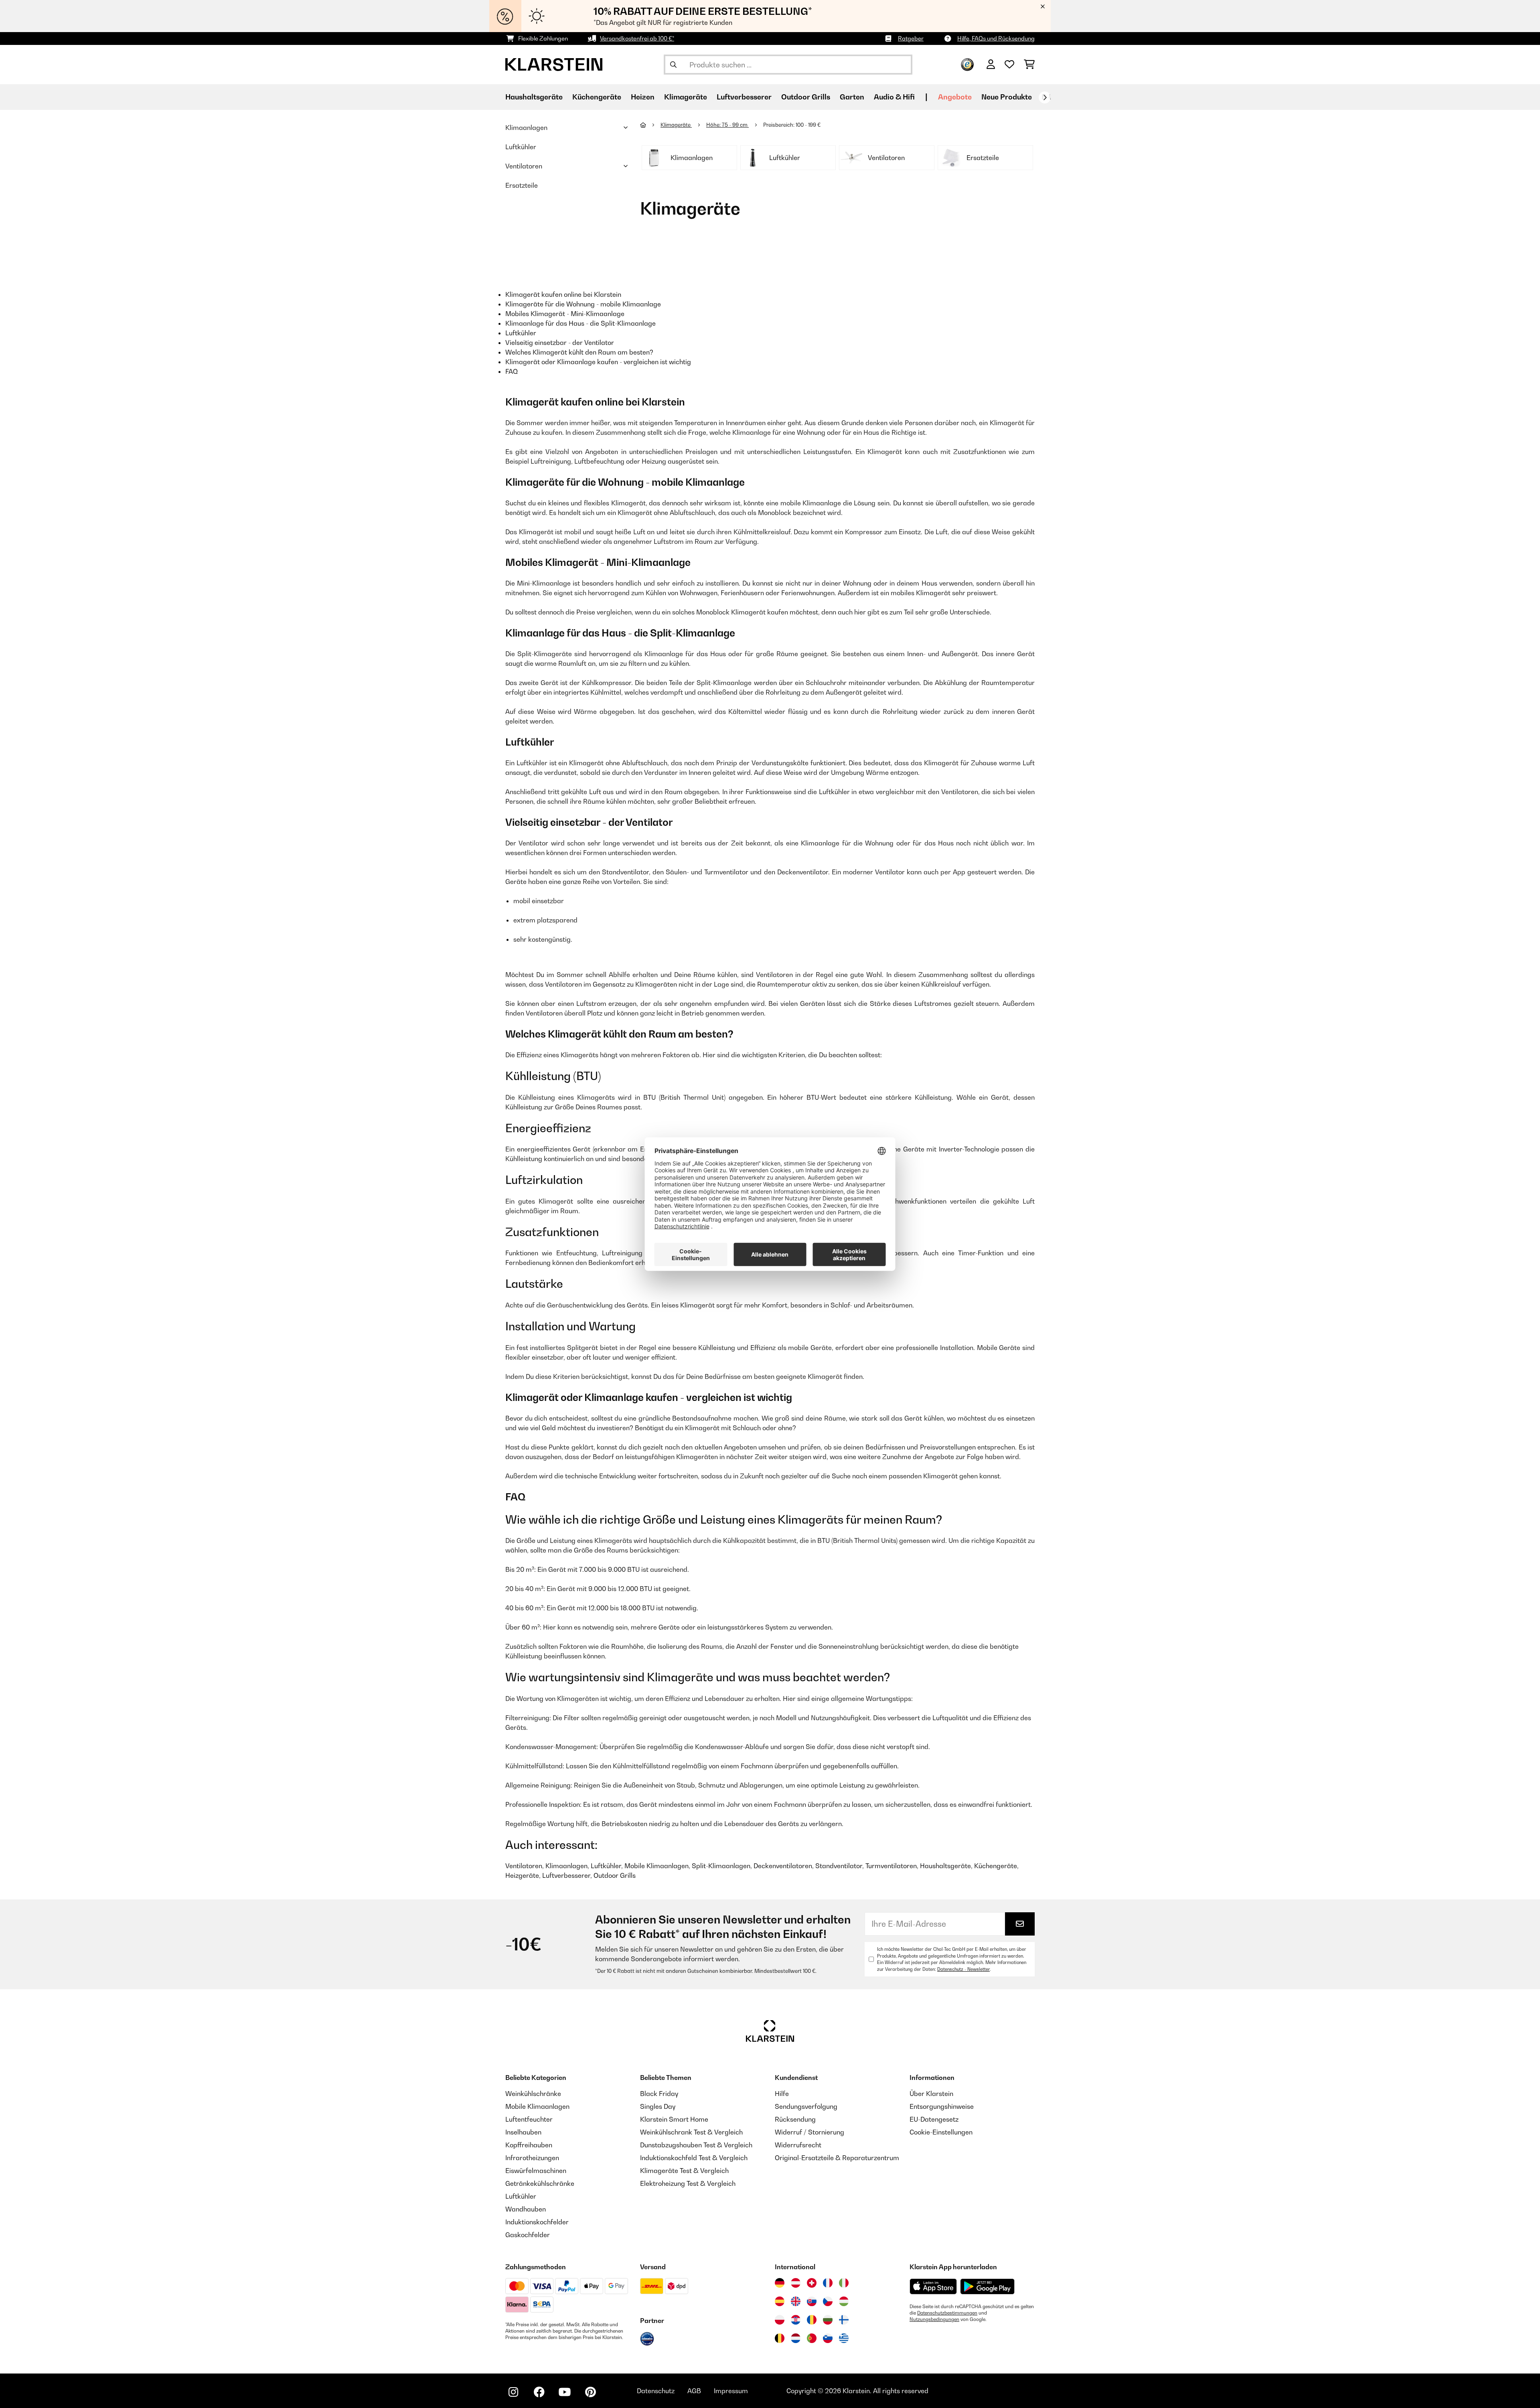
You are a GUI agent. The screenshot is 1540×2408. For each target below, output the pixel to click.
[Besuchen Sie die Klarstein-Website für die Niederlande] (796, 2338)
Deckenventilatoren (783, 1866)
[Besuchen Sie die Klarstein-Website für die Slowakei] (812, 2301)
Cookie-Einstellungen (941, 2132)
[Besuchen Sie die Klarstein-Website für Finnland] (844, 2320)
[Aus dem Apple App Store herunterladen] (933, 2286)
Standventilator (839, 1866)
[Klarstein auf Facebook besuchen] (539, 2392)
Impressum (731, 2391)
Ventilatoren (524, 166)
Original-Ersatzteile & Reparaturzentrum (837, 2158)
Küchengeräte (996, 1866)
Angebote (955, 97)
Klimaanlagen (526, 128)
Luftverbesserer (566, 1875)
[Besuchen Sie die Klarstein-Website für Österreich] (796, 2283)
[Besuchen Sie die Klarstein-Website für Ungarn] (844, 2301)
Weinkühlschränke (533, 2094)
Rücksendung (795, 2119)
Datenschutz (656, 2391)
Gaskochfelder (528, 2235)
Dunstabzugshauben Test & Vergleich (696, 2145)
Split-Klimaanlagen (721, 1866)
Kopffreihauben (529, 2145)
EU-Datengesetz (934, 2119)
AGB (694, 2391)
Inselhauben (523, 2132)
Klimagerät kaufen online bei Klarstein (563, 294)
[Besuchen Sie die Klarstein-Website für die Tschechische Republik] (828, 2301)
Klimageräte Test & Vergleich (684, 2171)
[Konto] (991, 65)
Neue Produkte (1007, 97)
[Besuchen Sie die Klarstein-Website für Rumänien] (812, 2320)
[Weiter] (1045, 97)
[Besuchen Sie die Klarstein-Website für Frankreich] (828, 2283)
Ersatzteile (522, 185)
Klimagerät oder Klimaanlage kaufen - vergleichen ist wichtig (598, 362)
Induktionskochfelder (537, 2222)
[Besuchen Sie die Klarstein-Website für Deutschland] (780, 2283)
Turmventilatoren (891, 1866)
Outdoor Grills (615, 1875)
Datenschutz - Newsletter (964, 1969)
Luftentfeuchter (529, 2119)
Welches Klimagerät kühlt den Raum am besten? (579, 352)
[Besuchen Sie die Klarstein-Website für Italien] (844, 2283)
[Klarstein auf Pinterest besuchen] (590, 2392)
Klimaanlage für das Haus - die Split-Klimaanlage (581, 323)
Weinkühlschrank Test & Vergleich (691, 2132)
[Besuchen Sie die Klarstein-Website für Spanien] (780, 2301)
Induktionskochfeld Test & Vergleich (694, 2158)
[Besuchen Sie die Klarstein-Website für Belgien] (780, 2338)
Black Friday (659, 2094)
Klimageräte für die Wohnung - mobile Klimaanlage (583, 304)
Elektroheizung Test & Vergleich (688, 2183)
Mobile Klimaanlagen (657, 1866)
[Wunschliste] (1009, 65)
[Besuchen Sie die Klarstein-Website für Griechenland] (844, 2339)
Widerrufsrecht (798, 2145)
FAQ (512, 371)
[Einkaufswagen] (1029, 65)
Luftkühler (521, 147)
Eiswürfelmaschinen (536, 2171)
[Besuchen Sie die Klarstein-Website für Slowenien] (828, 2338)
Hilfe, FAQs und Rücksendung (996, 38)
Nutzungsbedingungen (934, 2319)
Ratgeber (911, 38)
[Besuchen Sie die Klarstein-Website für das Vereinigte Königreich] (796, 2301)
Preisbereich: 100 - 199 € (792, 125)
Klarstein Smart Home (674, 2119)
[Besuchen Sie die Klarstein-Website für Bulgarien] (828, 2320)
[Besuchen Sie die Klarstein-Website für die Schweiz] (812, 2283)
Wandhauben (526, 2209)
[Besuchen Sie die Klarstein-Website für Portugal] (812, 2338)
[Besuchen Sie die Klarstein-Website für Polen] (780, 2320)
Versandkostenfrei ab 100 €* (637, 38)
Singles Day (658, 2106)
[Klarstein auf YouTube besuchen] (565, 2392)
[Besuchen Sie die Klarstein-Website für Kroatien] (796, 2320)
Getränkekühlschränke (540, 2183)
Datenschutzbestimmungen (947, 2313)
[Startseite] (650, 125)
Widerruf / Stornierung (810, 2132)
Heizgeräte (522, 1875)
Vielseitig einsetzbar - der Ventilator (560, 343)
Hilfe (782, 2094)
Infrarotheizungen (532, 2158)
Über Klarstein (931, 2094)
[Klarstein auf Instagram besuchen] (513, 2392)
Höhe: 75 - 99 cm (727, 125)
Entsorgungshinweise (942, 2106)
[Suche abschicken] (673, 65)
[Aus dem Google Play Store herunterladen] (988, 2286)
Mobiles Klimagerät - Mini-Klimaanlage (565, 314)
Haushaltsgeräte (945, 1866)
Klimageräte (676, 125)
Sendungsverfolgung (806, 2106)
